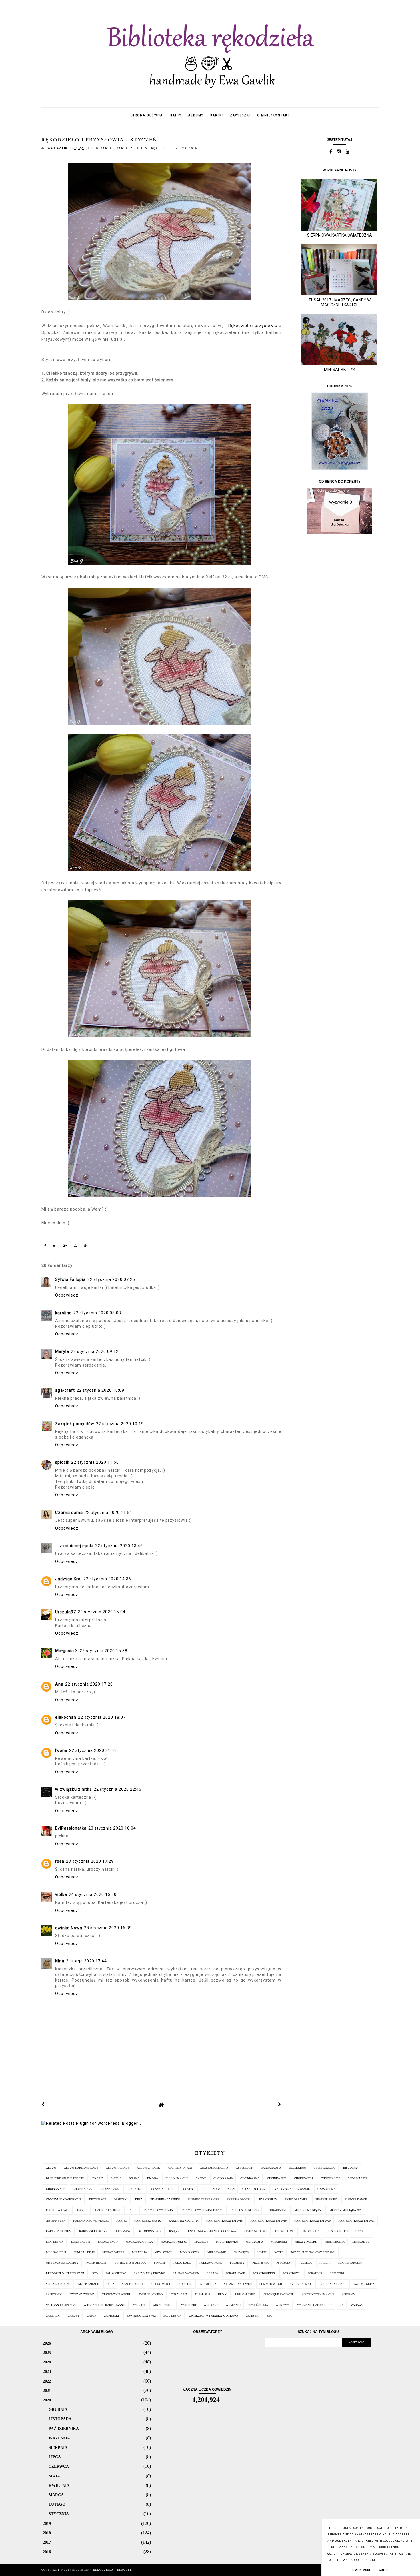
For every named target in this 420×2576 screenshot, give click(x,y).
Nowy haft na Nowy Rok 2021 (313, 2252)
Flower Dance (356, 2199)
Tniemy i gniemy (151, 2294)
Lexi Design (55, 2242)
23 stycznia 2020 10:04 (112, 1828)
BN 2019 (134, 2178)
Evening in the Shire (203, 2199)
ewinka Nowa (69, 1928)
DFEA (139, 2199)
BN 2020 (152, 2178)
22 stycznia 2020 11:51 (108, 1513)
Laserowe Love (256, 2231)
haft (131, 2210)
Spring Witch (161, 2284)
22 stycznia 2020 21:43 (93, 1750)
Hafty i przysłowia (158, 2210)
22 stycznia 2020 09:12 (95, 1351)
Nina (60, 1961)
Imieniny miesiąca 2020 (345, 2210)
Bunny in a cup (177, 2178)
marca (56, 2495)
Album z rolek (148, 2168)
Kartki (107, 148)
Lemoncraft (310, 2231)
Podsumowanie (211, 2263)
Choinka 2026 (109, 2189)
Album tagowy (118, 2168)
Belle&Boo (297, 2168)
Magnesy (201, 2242)
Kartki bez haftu (148, 2221)
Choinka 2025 (82, 2189)
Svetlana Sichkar (333, 2284)
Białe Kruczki (325, 2168)
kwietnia (59, 2485)
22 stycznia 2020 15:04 (102, 1612)
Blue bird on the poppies (65, 2178)
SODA (110, 2284)
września (59, 2438)
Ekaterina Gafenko (165, 2199)
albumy (196, 115)
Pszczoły (284, 2263)
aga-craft (65, 1390)
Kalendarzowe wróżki (91, 2221)
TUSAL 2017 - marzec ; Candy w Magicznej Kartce (340, 302)
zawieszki (240, 115)
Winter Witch (163, 2305)
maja (54, 2476)
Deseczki (121, 2199)
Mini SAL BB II (56, 2252)
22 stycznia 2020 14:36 (107, 1579)
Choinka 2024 (56, 2189)
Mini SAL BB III (84, 2252)
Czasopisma (327, 2189)
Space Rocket (133, 2284)
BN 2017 (98, 2178)
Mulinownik (217, 2252)
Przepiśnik (260, 2263)
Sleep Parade (89, 2284)
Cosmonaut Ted (163, 2189)
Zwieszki (253, 2316)
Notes (279, 2252)
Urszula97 (66, 1612)
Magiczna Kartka (139, 2242)
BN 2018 (116, 2178)
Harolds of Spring (244, 2210)
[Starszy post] (280, 2104)
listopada (60, 2419)
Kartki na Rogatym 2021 (356, 2221)
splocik (62, 1462)
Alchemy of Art (180, 2168)
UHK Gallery (245, 2294)
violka (61, 1894)
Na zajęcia (242, 2252)
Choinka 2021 (304, 2178)
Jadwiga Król (68, 1579)
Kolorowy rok (150, 2231)
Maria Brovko (227, 2242)
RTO (95, 2273)
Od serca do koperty (62, 2263)
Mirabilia (139, 2252)
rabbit (325, 2263)
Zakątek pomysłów (75, 1424)
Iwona (61, 1750)
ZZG (270, 2316)
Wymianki (233, 2305)
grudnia (58, 2409)
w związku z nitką (74, 1789)
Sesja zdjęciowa (58, 2284)
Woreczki (189, 2305)
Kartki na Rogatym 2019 (268, 2221)
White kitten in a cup (318, 2294)
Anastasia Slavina (214, 2168)
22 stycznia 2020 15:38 (104, 1651)
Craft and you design (218, 2189)
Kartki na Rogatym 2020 (312, 2221)
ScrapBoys (291, 2273)
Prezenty (237, 2263)
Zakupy (74, 2316)
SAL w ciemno (116, 2273)
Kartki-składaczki (94, 2231)
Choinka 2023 (357, 2178)
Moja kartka (190, 2252)
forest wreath (58, 2210)
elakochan (66, 1717)
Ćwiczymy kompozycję (64, 2199)
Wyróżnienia (258, 2305)
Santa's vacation (186, 2273)
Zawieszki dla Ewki (141, 2316)
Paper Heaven (97, 2263)
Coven (188, 2189)
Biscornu (350, 2168)
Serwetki (337, 2273)
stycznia (59, 2514)
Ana (59, 1684)
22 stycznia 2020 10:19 (120, 1424)
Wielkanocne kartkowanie (105, 2305)
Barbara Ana (271, 2168)
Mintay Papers (113, 2252)
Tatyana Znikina (82, 2294)
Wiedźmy (348, 2294)
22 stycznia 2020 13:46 (119, 1546)
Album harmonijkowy (81, 2168)
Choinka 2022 (330, 2178)
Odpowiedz (67, 1295)
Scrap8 (212, 2273)
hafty (176, 115)
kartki (217, 115)
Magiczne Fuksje (174, 2242)
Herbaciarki (276, 2210)
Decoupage (98, 2199)
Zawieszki (111, 2316)
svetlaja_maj (300, 2284)
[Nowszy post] (43, 2104)
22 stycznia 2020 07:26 (111, 1279)
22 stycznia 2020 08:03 (97, 1313)
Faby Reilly (268, 2199)
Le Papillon (284, 2231)
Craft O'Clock (254, 2189)
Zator (92, 2316)
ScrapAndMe (235, 2273)
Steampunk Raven (238, 2284)
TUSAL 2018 (202, 2294)
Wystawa (283, 2305)
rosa (60, 1861)
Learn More (361, 2570)
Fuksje (82, 2210)
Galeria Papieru (107, 2210)
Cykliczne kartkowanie (291, 2189)
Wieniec (139, 2305)
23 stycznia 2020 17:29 (90, 1861)
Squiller (186, 2284)
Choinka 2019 (250, 2178)
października (64, 2429)
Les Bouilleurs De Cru (345, 2231)
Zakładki (53, 2316)
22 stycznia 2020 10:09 (100, 1390)
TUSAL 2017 (179, 2294)
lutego (57, 2504)
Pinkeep (160, 2263)
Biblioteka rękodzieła (94, 2570)
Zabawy (357, 2305)
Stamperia (208, 2284)
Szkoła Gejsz (364, 2284)
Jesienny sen (56, 2221)
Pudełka (305, 2263)
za (342, 2305)
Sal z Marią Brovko (150, 2273)
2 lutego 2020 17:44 (86, 1961)
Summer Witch (271, 2284)
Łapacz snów (108, 2242)
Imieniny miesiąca (307, 2210)
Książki (175, 2231)
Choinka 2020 (277, 2178)
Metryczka (254, 2242)
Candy (201, 2178)
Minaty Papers (306, 2242)
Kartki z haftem (133, 148)
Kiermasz (123, 2231)
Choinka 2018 (223, 2178)
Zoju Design (172, 2316)
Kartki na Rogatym (184, 2221)
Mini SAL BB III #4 (340, 370)
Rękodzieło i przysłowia (174, 148)
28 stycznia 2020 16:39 (108, 1928)
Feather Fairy (326, 2199)
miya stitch (163, 2252)
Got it (384, 2570)
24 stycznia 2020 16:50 (93, 1894)
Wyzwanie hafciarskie (315, 2305)
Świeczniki (54, 2294)
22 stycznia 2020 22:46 (118, 1789)
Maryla (62, 1351)
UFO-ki (223, 2294)
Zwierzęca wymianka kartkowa (214, 2316)
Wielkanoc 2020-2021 (61, 2305)
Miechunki (279, 2242)
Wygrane (211, 2305)
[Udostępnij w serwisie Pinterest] (85, 1247)
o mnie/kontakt (273, 115)
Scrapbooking (264, 2273)
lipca (55, 2457)
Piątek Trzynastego (131, 2263)
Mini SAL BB (361, 2242)
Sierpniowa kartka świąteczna (340, 235)
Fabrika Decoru (239, 2199)
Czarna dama (69, 1513)
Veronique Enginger (278, 2294)
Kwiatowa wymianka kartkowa (212, 2231)
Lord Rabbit (81, 2242)
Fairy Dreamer (296, 2199)
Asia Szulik (245, 2168)
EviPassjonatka (71, 1828)
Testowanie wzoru (117, 2294)
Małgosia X (67, 1651)
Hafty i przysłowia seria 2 (201, 2210)
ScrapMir (315, 2273)
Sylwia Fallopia (70, 1279)
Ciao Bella (135, 2189)
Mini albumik (335, 2242)
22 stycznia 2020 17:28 (89, 1684)
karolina (63, 1313)
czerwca (59, 2466)
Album (51, 2168)
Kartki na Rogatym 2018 (224, 2221)
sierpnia (58, 2447)
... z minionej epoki (74, 1546)
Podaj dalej (183, 2263)
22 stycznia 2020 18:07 (102, 1717)
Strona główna (147, 115)
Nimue (262, 2252)
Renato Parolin (350, 2263)
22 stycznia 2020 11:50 (95, 1462)
